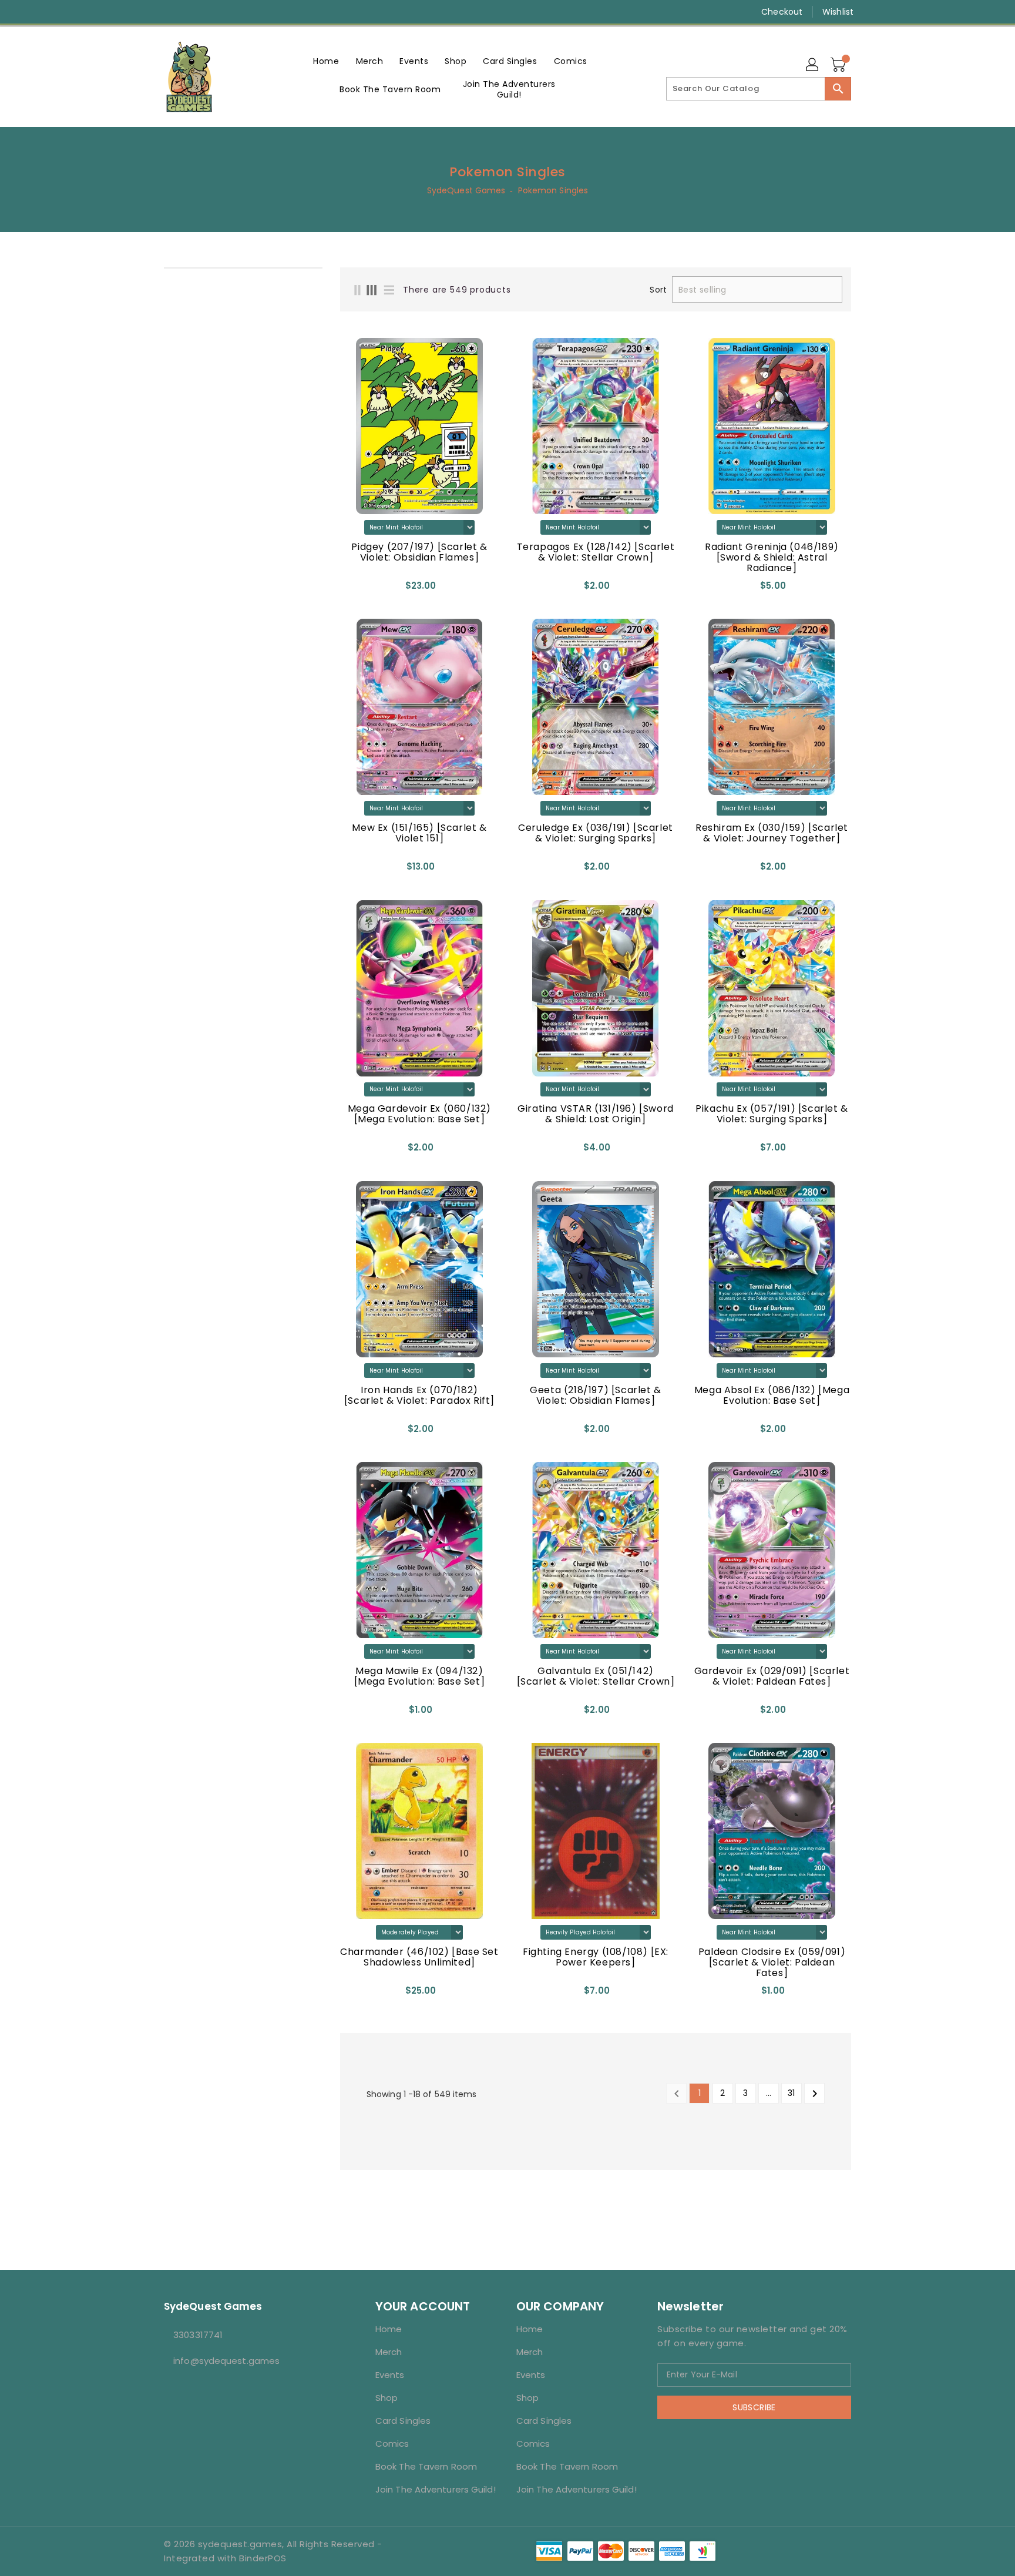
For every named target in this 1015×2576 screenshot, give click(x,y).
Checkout (782, 12)
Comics (392, 2443)
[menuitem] (326, 61)
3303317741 (198, 2335)
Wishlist (838, 12)
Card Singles (403, 2421)
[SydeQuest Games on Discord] (214, 12)
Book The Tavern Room (426, 2466)
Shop (386, 2398)
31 (791, 2093)
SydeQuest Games (466, 190)
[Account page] (813, 65)
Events (390, 2375)
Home (389, 2329)
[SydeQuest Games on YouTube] (192, 12)
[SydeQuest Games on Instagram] (170, 12)
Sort (658, 290)
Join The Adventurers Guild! (436, 2489)
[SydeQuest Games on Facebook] (147, 12)
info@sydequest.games (226, 2361)
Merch (389, 2352)
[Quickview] (352, 589)
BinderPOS (263, 2558)
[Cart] (839, 65)
